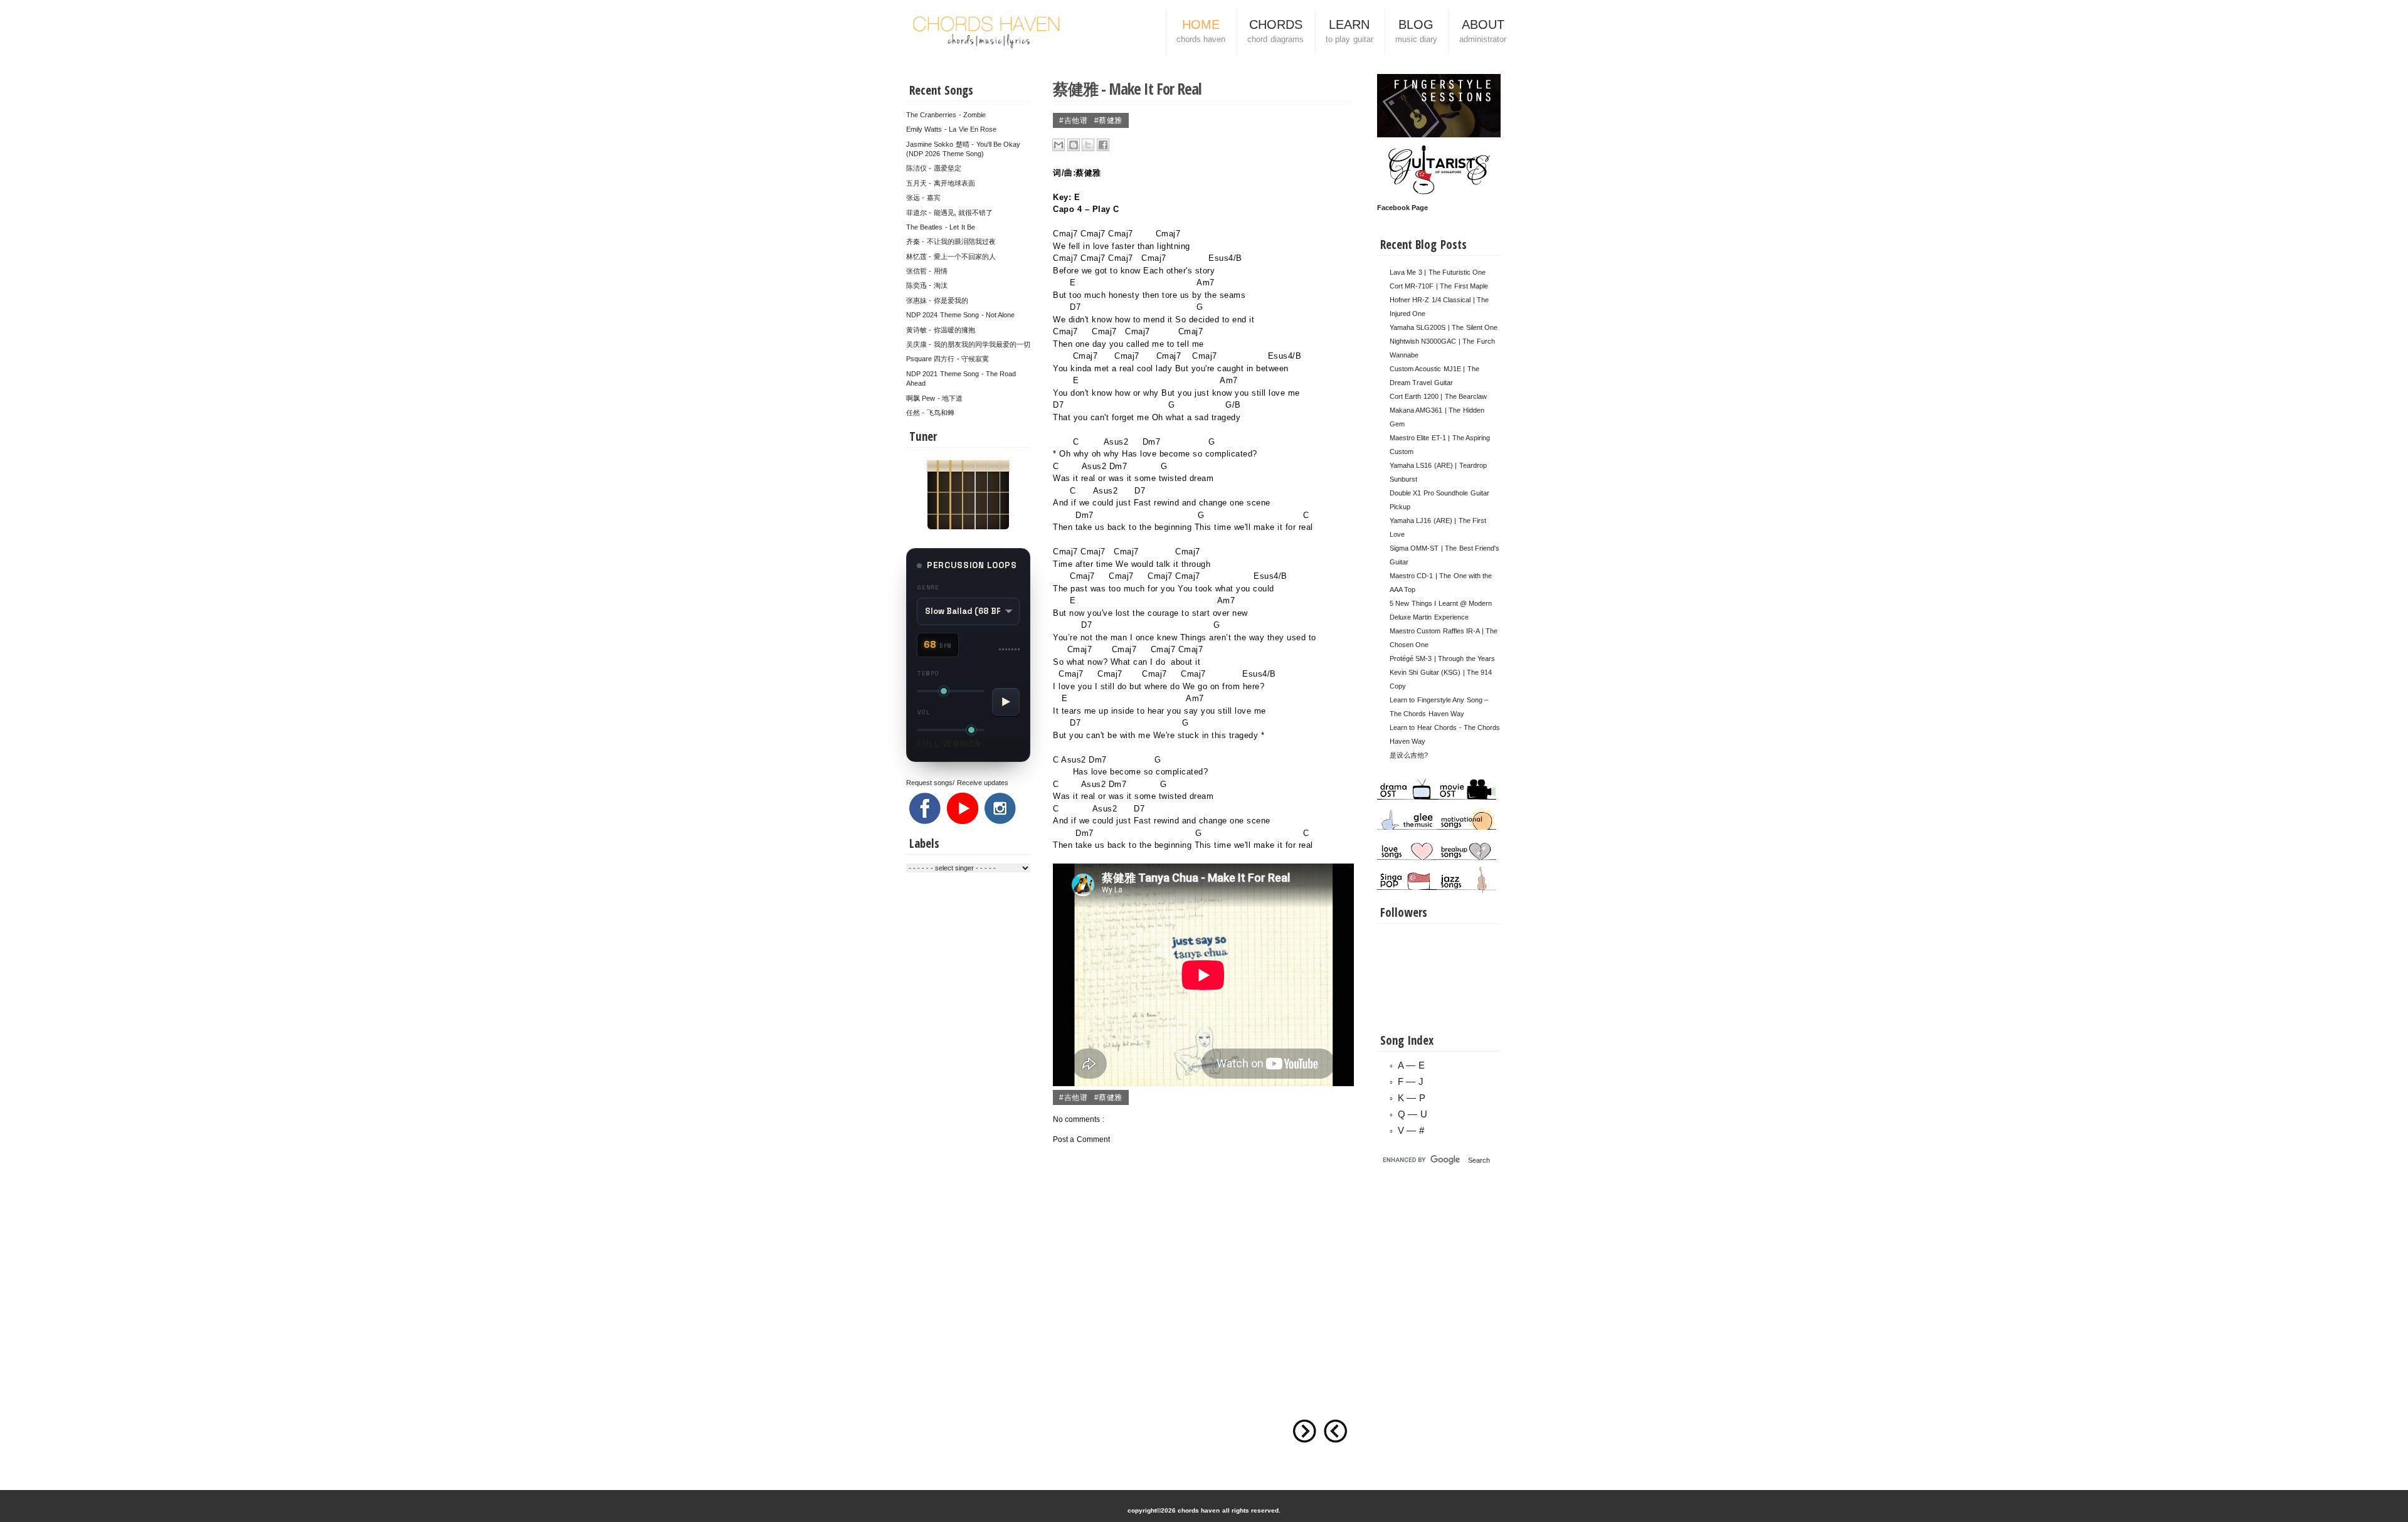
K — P (1412, 1098)
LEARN (1349, 31)
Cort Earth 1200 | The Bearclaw (1438, 396)
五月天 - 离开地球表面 (941, 183)
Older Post (1304, 1431)
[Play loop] (1006, 702)
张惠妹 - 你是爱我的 (937, 300)
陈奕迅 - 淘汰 (927, 285)
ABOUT (1483, 31)
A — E (1411, 1065)
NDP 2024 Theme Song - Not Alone (960, 315)
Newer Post (1336, 1431)
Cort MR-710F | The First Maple (1439, 286)
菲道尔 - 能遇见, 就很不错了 (949, 213)
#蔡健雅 (1108, 120)
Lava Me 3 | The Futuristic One (1438, 272)
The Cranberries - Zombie (946, 115)
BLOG (1416, 31)
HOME (1201, 31)
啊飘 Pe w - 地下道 (934, 398)
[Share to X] (1088, 145)
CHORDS (1275, 31)
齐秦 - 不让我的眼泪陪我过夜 (951, 241)
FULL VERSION (949, 744)
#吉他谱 (1075, 120)
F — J (1411, 1081)
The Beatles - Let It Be (941, 227)
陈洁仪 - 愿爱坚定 (934, 168)
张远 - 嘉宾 (923, 198)
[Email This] (1059, 145)
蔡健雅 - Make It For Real (1127, 88)
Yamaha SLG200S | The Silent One (1444, 327)
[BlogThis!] (1074, 145)
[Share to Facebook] (1103, 145)
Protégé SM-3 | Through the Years (1442, 658)
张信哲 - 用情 (927, 271)
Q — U (1413, 1114)
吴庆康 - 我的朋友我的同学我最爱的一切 (968, 344)
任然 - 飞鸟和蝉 (930, 413)
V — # (1411, 1130)
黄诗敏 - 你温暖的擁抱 (941, 330)
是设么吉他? (1409, 755)
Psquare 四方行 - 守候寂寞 (948, 359)
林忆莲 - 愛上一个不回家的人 (951, 256)
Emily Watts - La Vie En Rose (951, 129)
